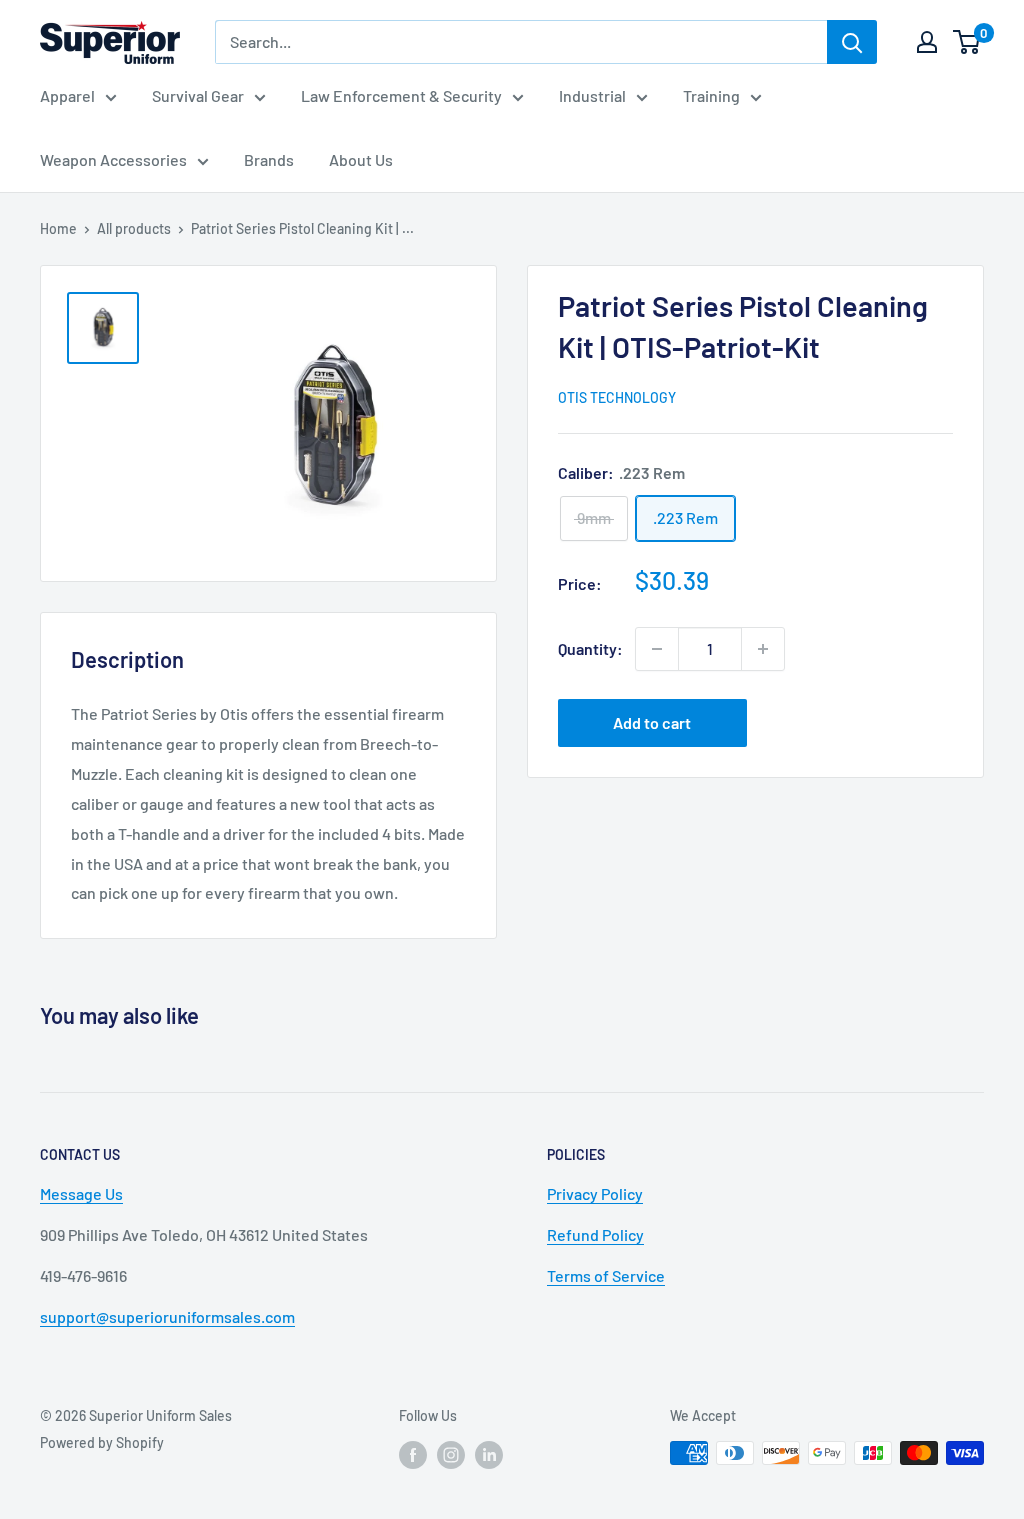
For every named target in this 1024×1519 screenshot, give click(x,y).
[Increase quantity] (763, 649)
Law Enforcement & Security (401, 95)
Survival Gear (198, 95)
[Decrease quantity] (657, 649)
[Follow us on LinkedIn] (489, 1455)
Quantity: (590, 648)
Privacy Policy (595, 1193)
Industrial (592, 95)
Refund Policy (595, 1234)
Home (58, 228)
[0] (967, 42)
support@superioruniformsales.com (167, 1316)
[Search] (852, 42)
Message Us (81, 1193)
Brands (269, 159)
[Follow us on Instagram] (451, 1455)
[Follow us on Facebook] (413, 1455)
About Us (361, 159)
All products (134, 228)
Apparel (67, 95)
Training (711, 95)
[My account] (927, 42)
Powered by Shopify (102, 1442)
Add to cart (652, 722)
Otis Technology (617, 397)
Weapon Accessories (113, 159)
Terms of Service (606, 1275)
